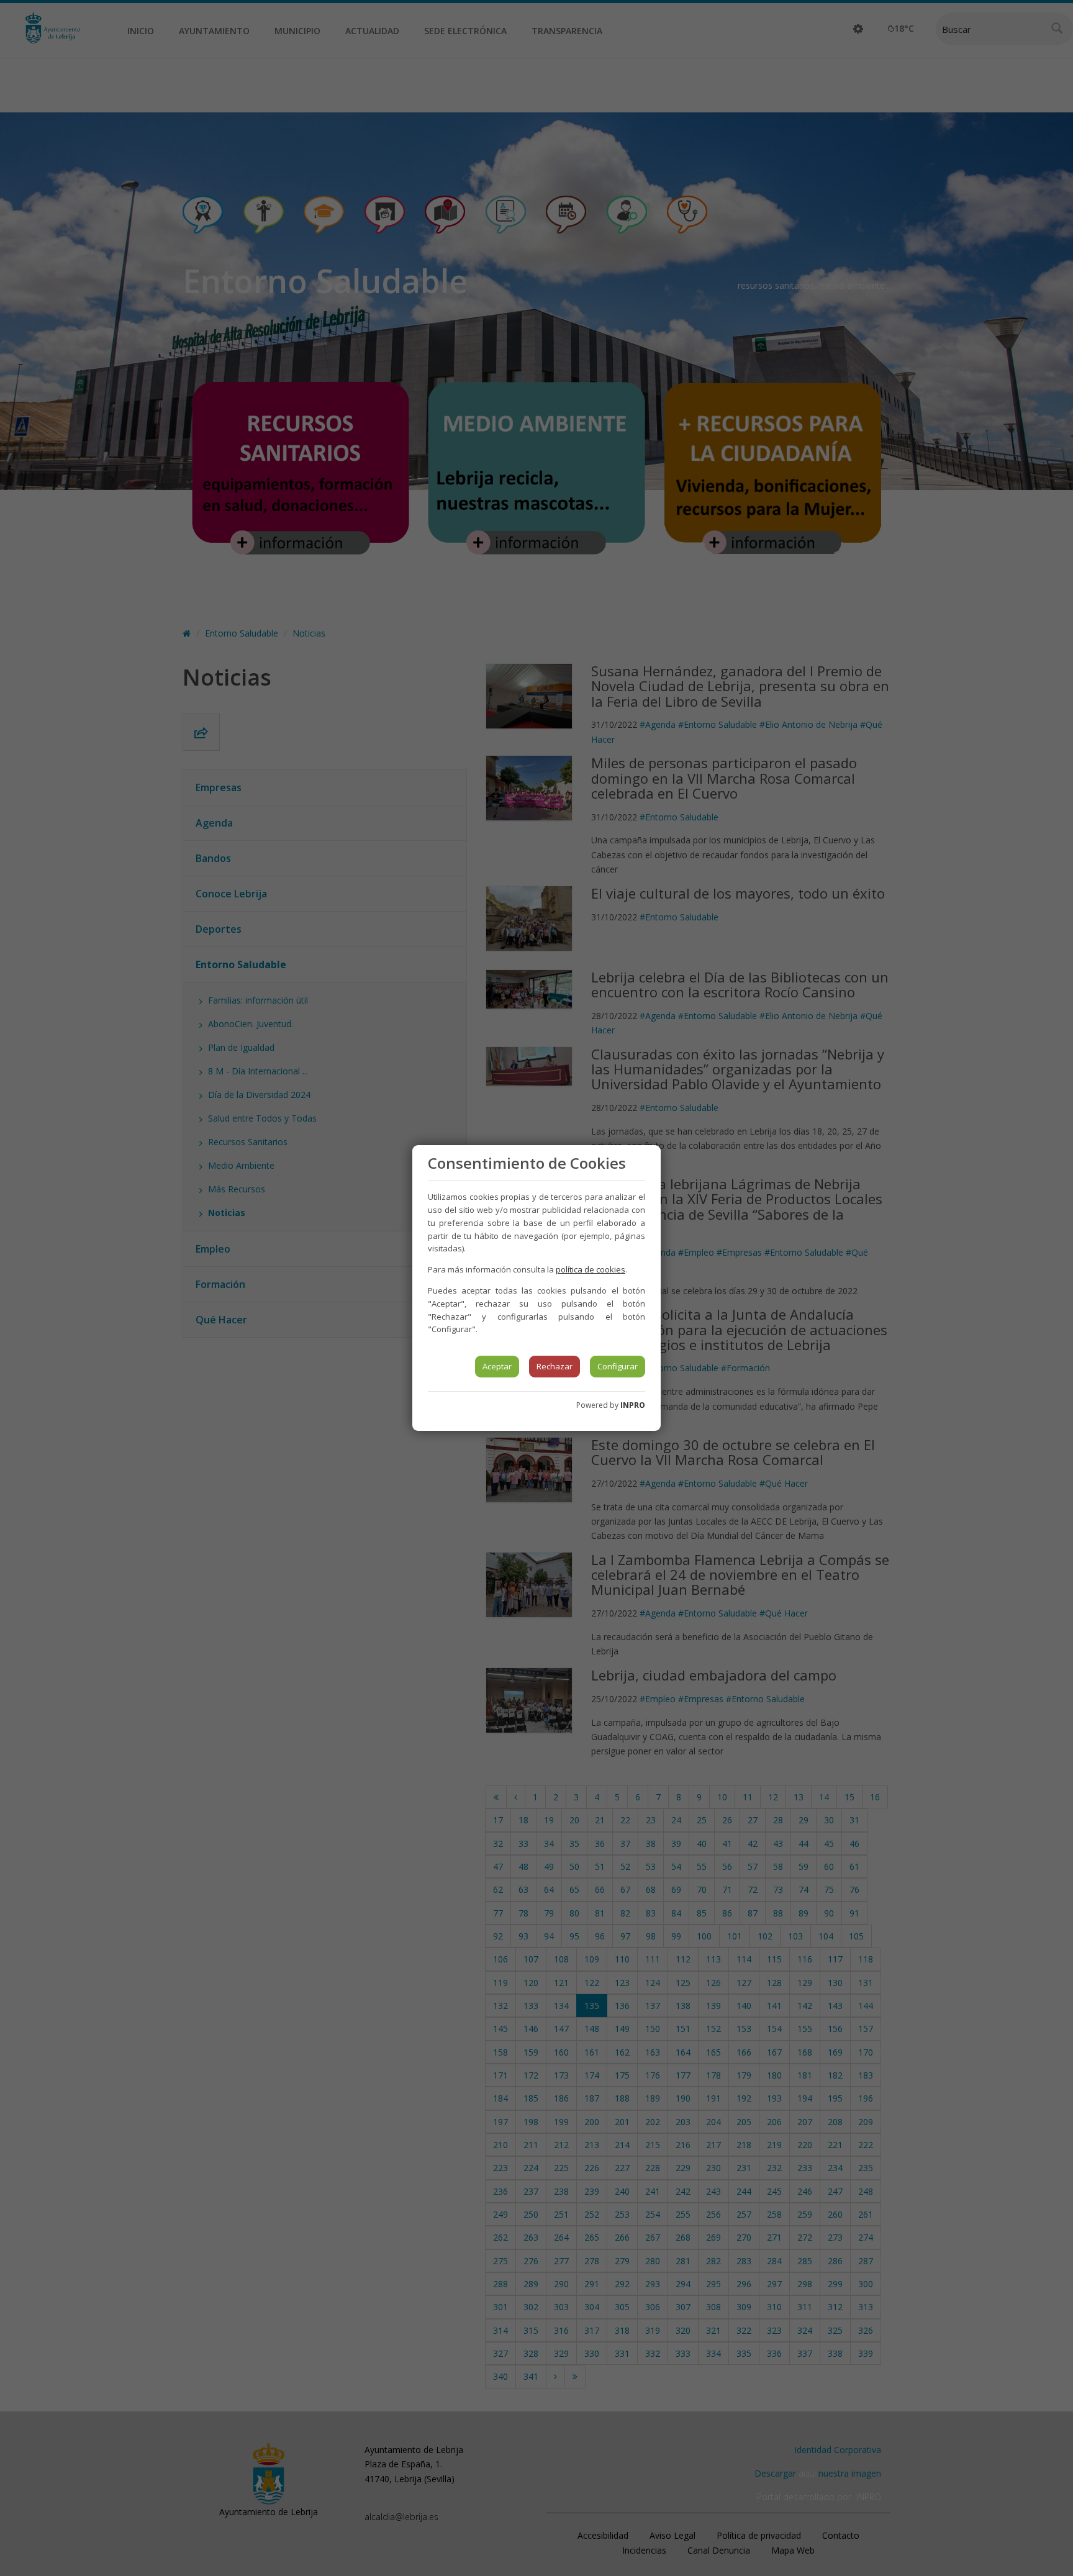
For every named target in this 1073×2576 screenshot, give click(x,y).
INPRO (633, 1405)
